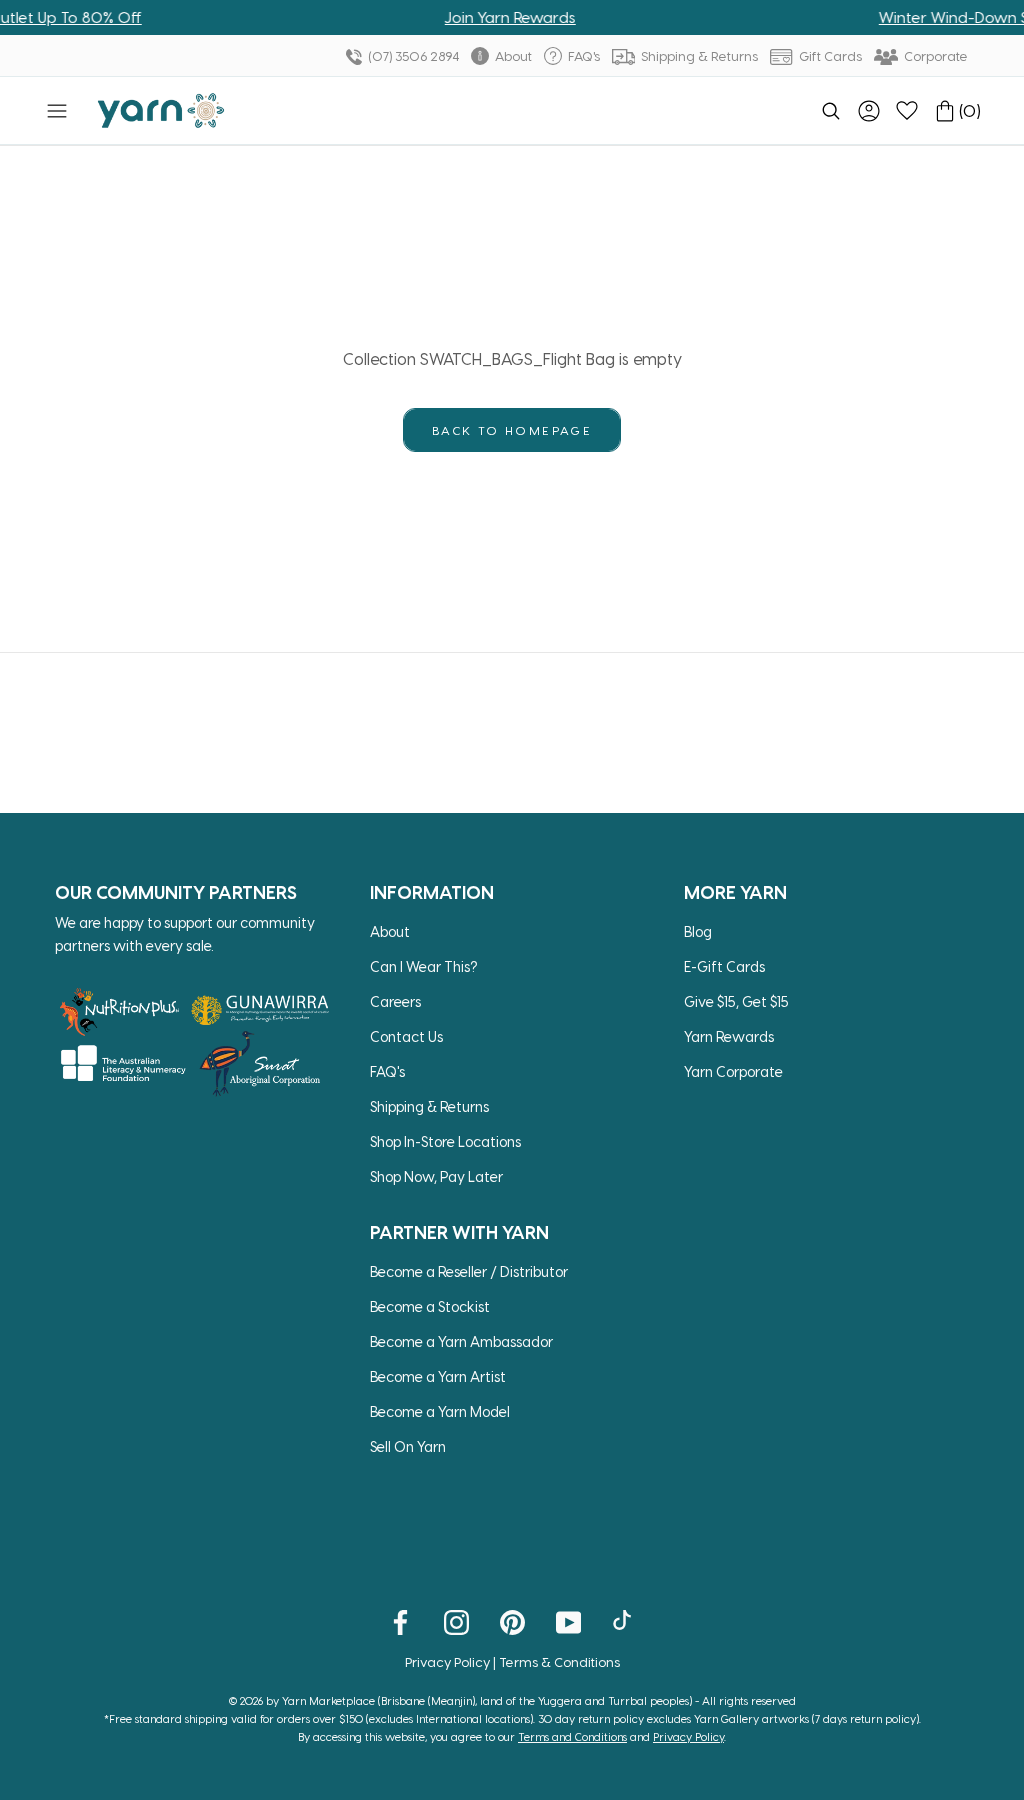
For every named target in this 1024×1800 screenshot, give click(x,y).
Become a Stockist (430, 1306)
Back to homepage (512, 430)
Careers (395, 1001)
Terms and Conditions (572, 1736)
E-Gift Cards (724, 966)
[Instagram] (456, 1621)
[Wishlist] (907, 111)
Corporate (934, 55)
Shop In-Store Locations (445, 1141)
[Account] (869, 111)
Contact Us (406, 1036)
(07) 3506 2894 (412, 55)
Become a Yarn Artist (438, 1376)
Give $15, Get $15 (736, 1001)
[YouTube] (568, 1621)
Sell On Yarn (408, 1446)
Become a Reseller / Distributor (469, 1271)
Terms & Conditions (559, 1661)
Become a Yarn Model (440, 1411)
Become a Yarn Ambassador (461, 1341)
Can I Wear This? (424, 966)
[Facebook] (400, 1621)
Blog (698, 931)
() (970, 110)
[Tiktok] (624, 1621)
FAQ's (582, 55)
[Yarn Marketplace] (161, 110)
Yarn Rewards (729, 1036)
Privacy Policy (447, 1661)
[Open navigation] (57, 111)
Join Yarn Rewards (464, 17)
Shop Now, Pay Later (436, 1176)
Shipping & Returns (698, 55)
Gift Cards (829, 55)
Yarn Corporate (733, 1071)
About (512, 55)
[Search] (831, 111)
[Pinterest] (512, 1621)
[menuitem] (831, 111)
